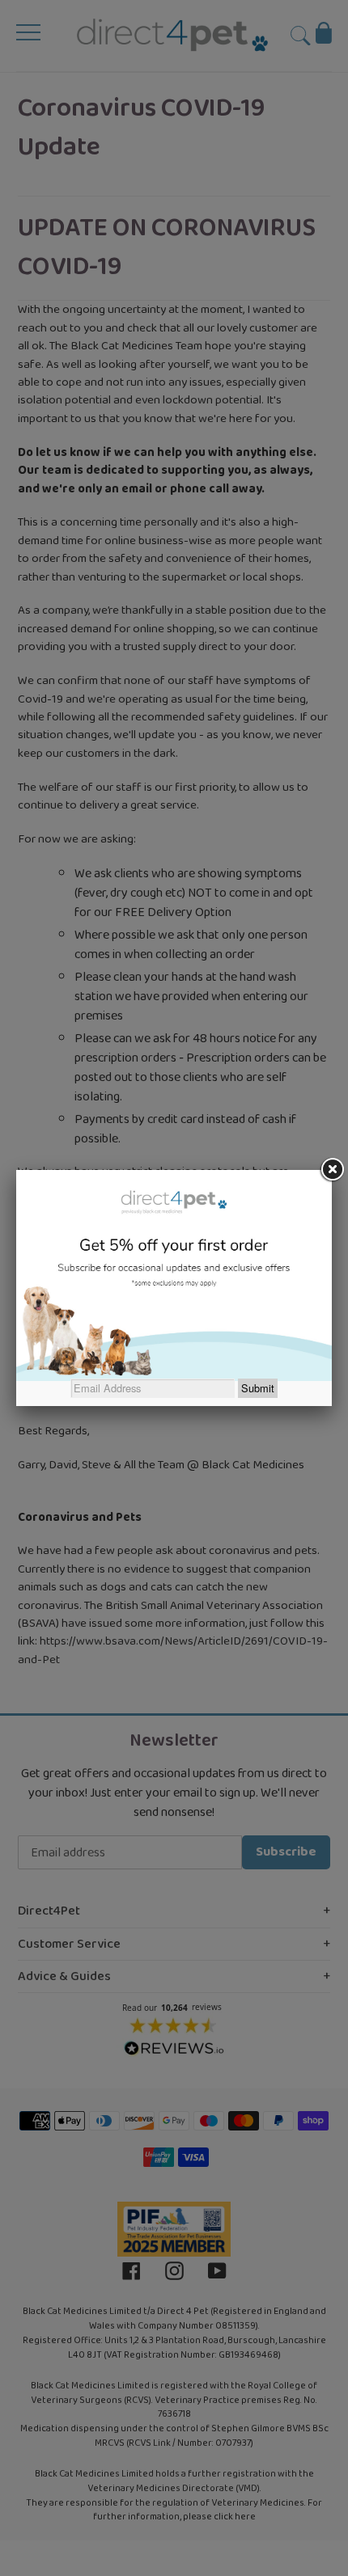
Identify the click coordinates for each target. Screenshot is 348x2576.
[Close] (332, 1170)
